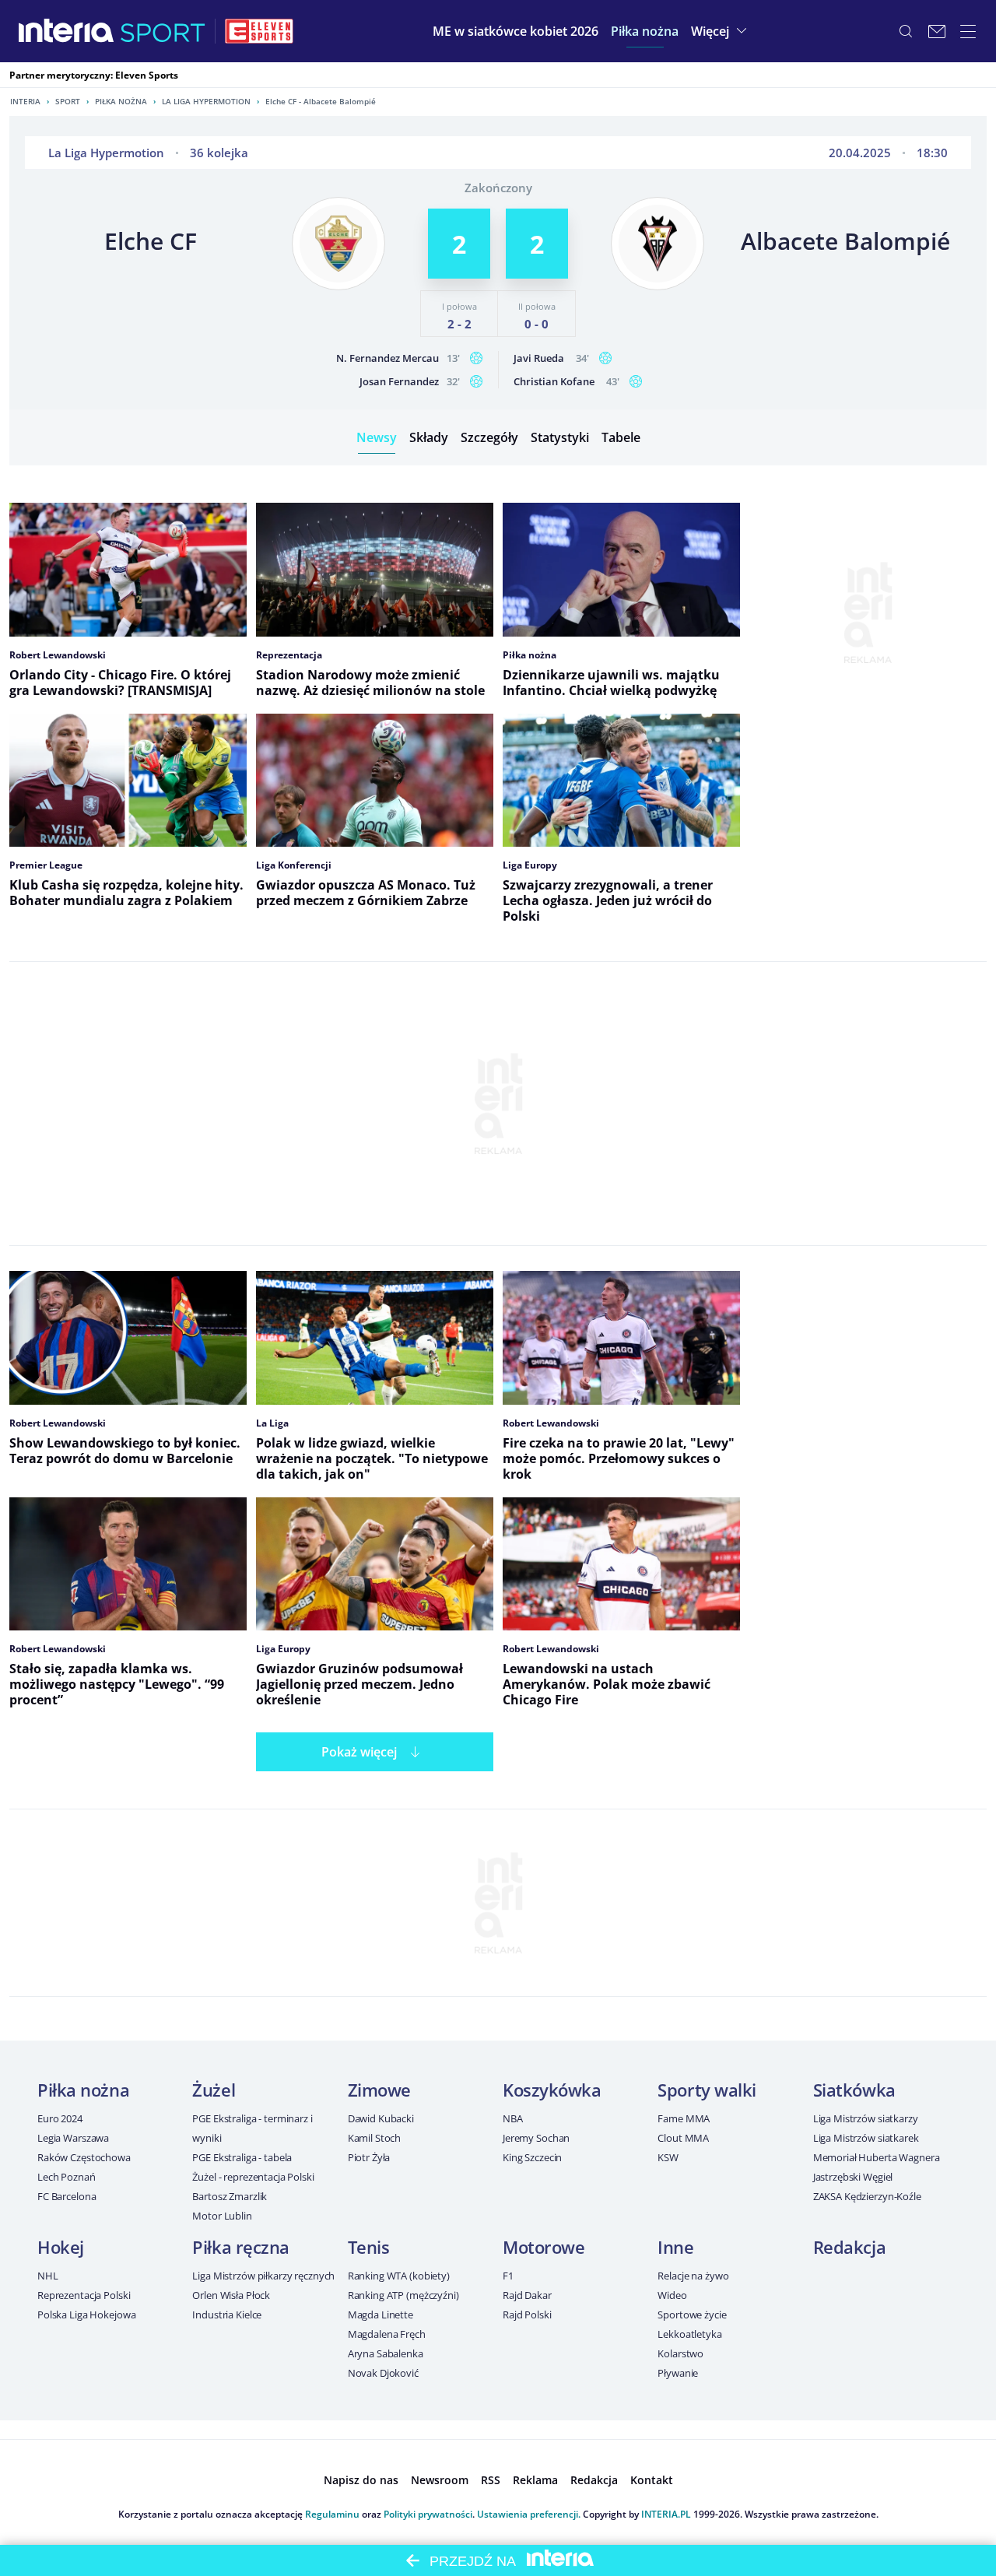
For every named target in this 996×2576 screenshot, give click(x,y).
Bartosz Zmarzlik (230, 2196)
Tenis (369, 2247)
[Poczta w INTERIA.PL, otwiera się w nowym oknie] (937, 31)
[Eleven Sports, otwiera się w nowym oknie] (259, 31)
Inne (675, 2247)
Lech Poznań (67, 2177)
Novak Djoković (383, 2373)
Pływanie (678, 2373)
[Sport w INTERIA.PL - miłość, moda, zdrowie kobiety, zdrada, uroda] (163, 31)
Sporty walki (707, 2090)
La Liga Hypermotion (206, 101)
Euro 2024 (60, 2118)
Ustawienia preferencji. (529, 2514)
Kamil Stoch (375, 2138)
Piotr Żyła (369, 2157)
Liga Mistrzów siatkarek (866, 2138)
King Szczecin (532, 2157)
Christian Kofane (554, 381)
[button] (645, 31)
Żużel (214, 2090)
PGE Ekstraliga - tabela (242, 2157)
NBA (513, 2118)
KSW (668, 2157)
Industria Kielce (227, 2315)
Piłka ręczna (241, 2247)
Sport (68, 101)
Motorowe (544, 2247)
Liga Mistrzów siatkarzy (866, 2118)
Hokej (61, 2247)
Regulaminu (332, 2514)
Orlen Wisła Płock (231, 2295)
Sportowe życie (692, 2315)
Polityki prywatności (428, 2514)
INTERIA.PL (666, 2514)
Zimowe (379, 2090)
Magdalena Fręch (387, 2334)
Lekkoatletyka (689, 2334)
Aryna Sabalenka (386, 2353)
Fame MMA (684, 2118)
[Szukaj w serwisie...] (906, 31)
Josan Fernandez (399, 381)
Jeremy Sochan (536, 2138)
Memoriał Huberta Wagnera (877, 2157)
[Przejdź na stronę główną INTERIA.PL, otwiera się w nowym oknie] (67, 31)
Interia (25, 101)
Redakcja (849, 2247)
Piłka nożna (121, 101)
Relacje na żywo (693, 2276)
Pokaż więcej (359, 1752)
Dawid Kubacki (381, 2118)
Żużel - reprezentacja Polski (253, 2177)
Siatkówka (854, 2090)
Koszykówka (552, 2090)
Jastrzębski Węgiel (853, 2177)
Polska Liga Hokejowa (86, 2315)
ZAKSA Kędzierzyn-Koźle (867, 2196)
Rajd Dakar (527, 2295)
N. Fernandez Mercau (388, 358)
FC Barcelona (67, 2196)
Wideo (672, 2295)
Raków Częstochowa (84, 2157)
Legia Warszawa (73, 2138)
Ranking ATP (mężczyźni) (403, 2295)
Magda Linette (381, 2315)
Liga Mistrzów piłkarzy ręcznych (263, 2276)
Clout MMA (683, 2138)
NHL (48, 2276)
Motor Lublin (222, 2216)
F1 (508, 2276)
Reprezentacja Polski (84, 2295)
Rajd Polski (527, 2315)
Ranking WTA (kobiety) (399, 2276)
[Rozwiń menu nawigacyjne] (968, 31)
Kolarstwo (680, 2353)
